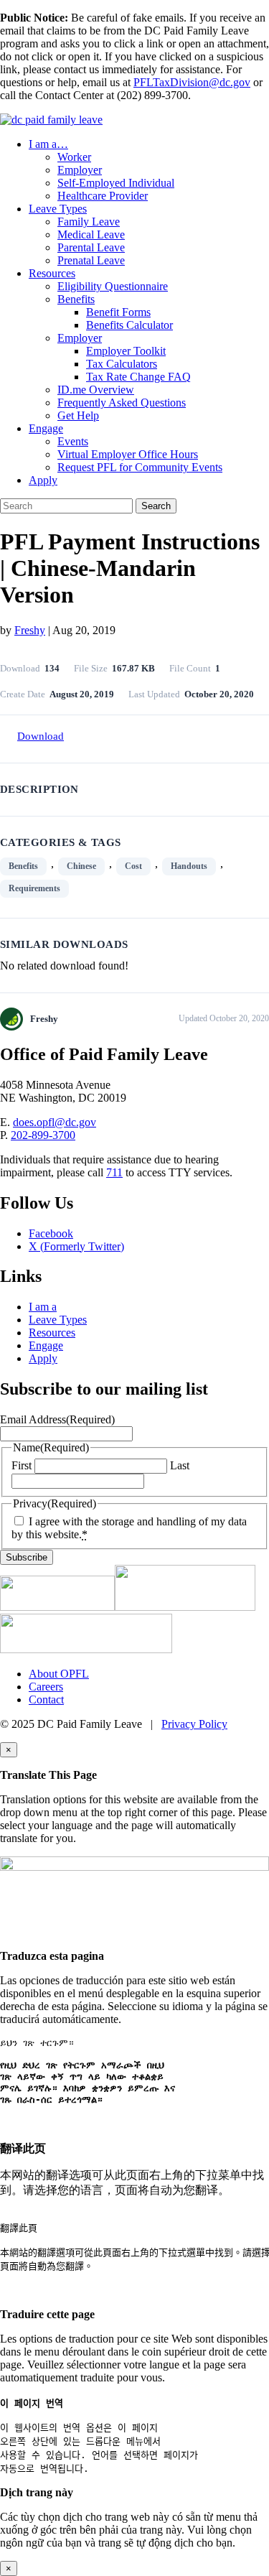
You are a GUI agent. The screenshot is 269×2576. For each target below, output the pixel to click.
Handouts (189, 866)
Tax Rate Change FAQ (138, 377)
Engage (46, 428)
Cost (133, 866)
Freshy (30, 630)
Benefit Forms (118, 312)
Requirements (34, 888)
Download (41, 736)
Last (180, 1465)
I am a (43, 1307)
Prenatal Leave (91, 260)
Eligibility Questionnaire (113, 286)
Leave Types (58, 209)
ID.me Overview (96, 390)
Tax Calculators (122, 364)
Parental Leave (91, 247)
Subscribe (27, 1557)
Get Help (78, 415)
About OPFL (59, 1674)
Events (73, 441)
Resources (52, 273)
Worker (74, 157)
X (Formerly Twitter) (76, 1246)
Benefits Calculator (129, 325)
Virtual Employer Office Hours (128, 454)
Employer (80, 170)
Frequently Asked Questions (122, 403)
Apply (43, 480)
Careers (46, 1687)
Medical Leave (91, 234)
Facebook (51, 1233)
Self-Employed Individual (116, 183)
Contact (46, 1699)
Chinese (81, 866)
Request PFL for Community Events (140, 467)
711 (114, 1172)
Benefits (76, 299)
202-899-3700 (43, 1135)
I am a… (48, 144)
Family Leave (89, 222)
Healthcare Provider (103, 196)
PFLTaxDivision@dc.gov (192, 82)
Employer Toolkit (126, 351)
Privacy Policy (194, 1724)
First (22, 1465)
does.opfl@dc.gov (55, 1122)
